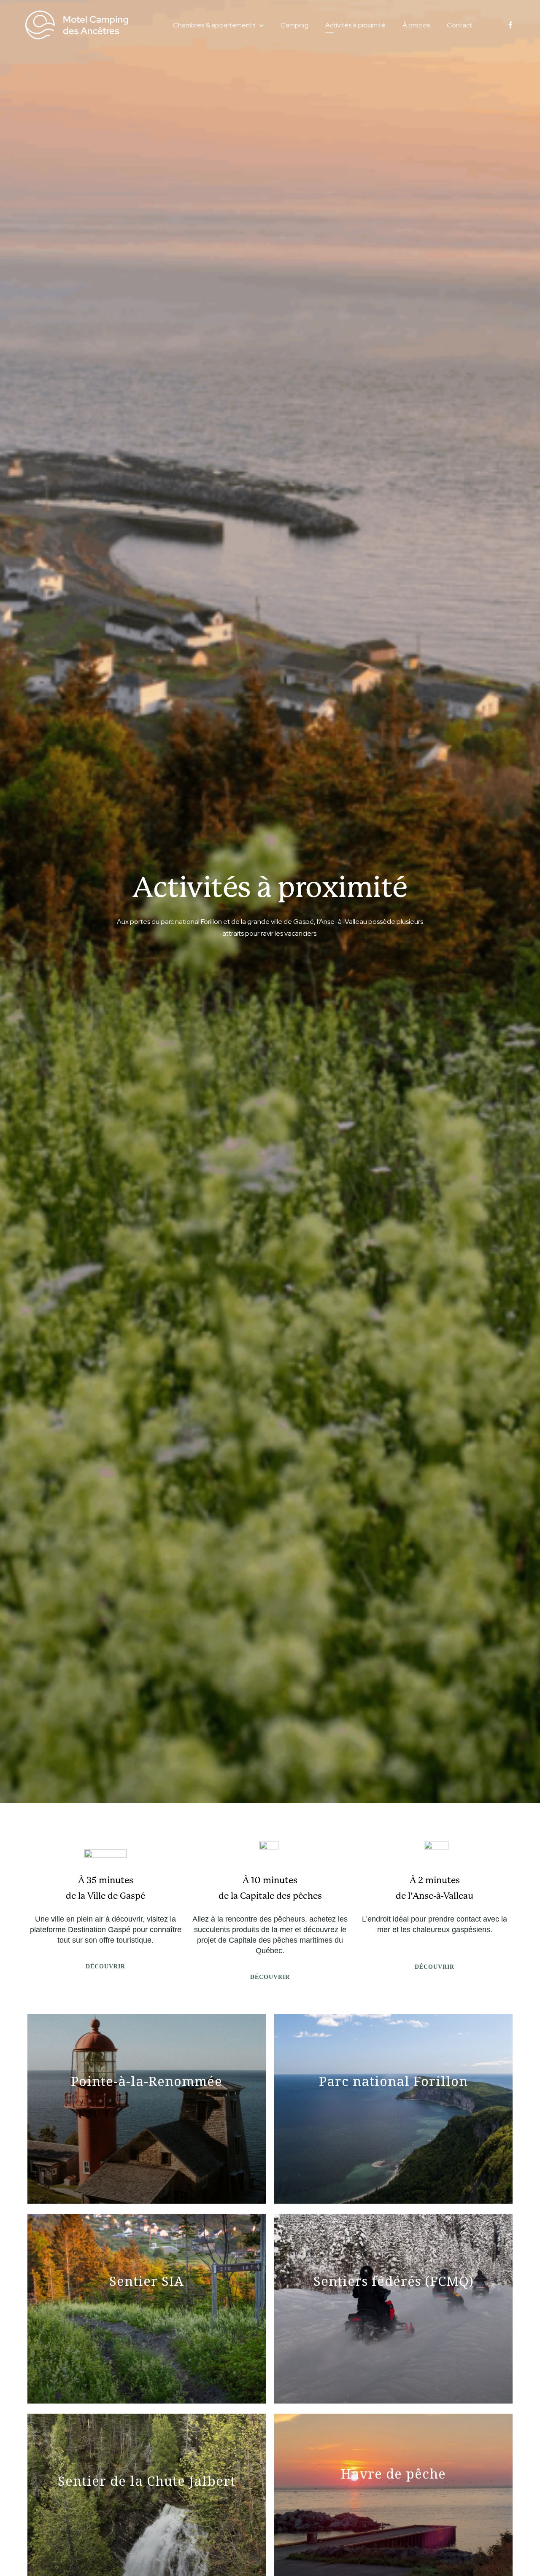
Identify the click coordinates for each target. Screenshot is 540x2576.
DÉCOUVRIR (105, 1966)
